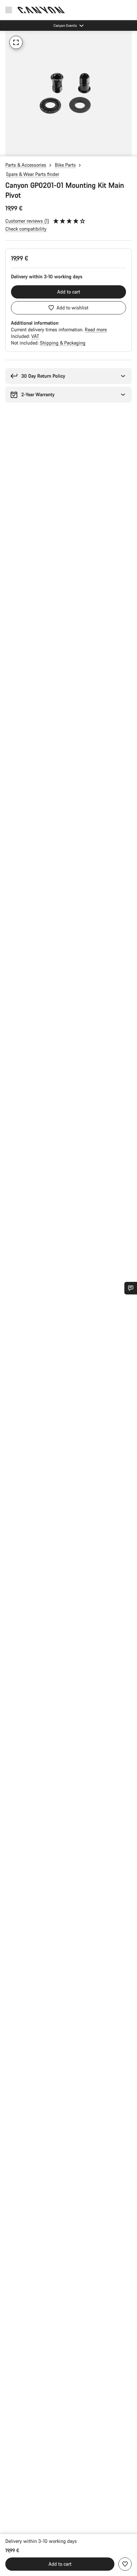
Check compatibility (26, 229)
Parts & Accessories (26, 165)
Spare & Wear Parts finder (33, 174)
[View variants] (7, 150)
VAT (35, 336)
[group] (68, 93)
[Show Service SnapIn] (131, 1288)
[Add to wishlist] (125, 2564)
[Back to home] (41, 10)
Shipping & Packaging (63, 343)
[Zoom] (16, 42)
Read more (96, 329)
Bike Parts (65, 165)
